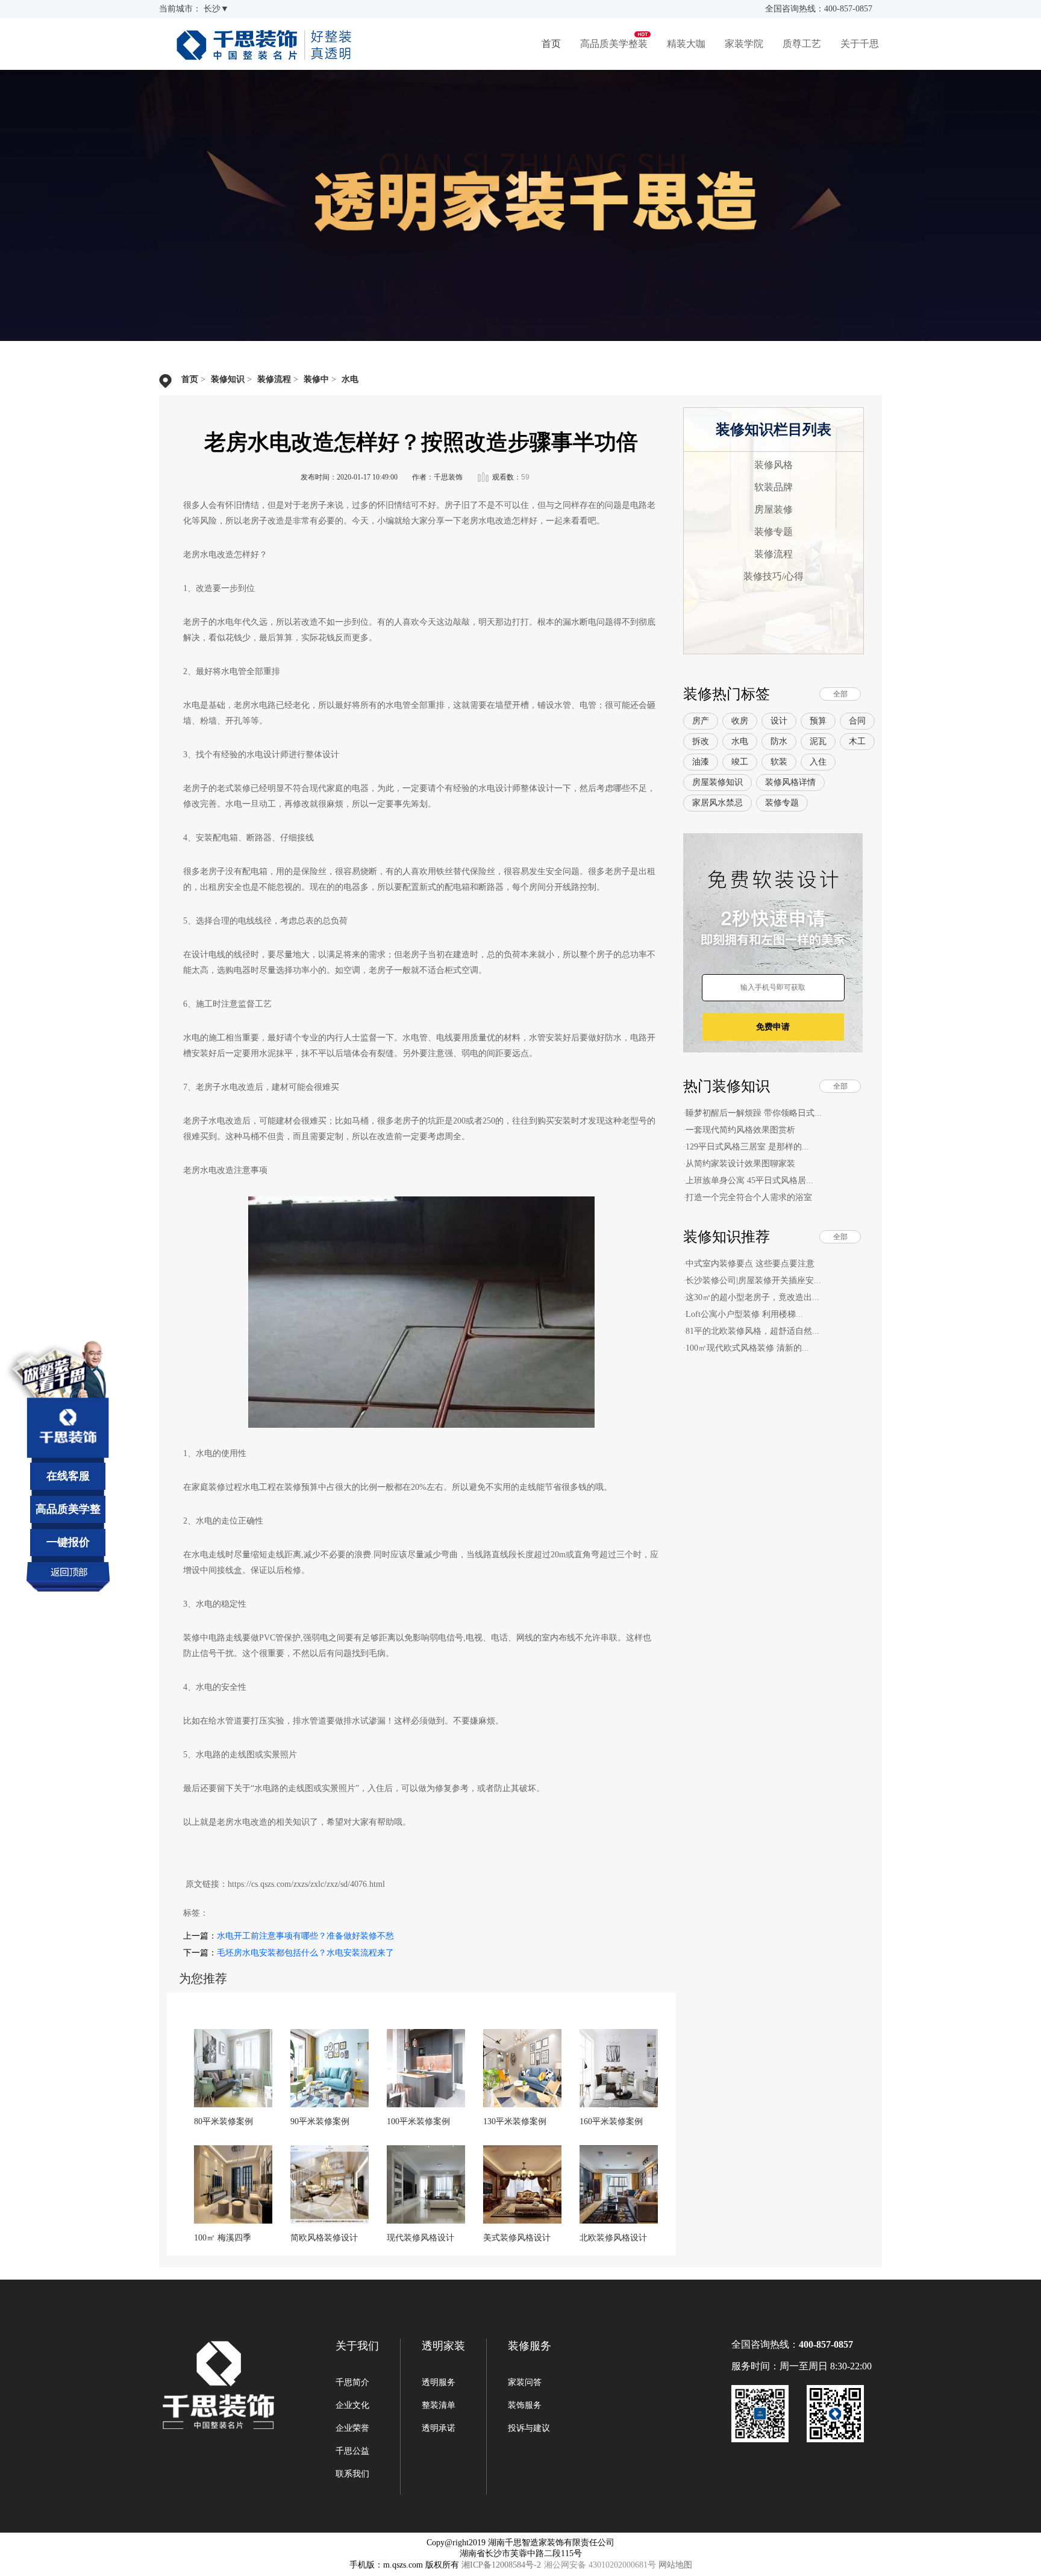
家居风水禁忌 (717, 803)
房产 (701, 721)
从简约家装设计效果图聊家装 (740, 1164)
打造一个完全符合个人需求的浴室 (749, 1197)
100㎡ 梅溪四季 (223, 2238)
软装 (779, 762)
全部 (840, 694)
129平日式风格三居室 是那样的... (747, 1147)
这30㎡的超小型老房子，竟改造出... (752, 1297)
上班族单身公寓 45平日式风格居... (749, 1180)
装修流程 (274, 379)
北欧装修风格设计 (613, 2238)
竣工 (740, 762)
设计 (779, 721)
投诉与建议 (529, 2428)
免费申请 (773, 1027)
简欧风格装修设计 (324, 2238)
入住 (818, 762)
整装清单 (439, 2405)
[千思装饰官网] (264, 55)
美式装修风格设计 (517, 2238)
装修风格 (774, 465)
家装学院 (744, 44)
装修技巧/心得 (774, 576)
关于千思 (860, 44)
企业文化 (352, 2405)
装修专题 (774, 532)
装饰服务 (525, 2405)
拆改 (701, 741)
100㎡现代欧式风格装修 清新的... (747, 1348)
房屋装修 (774, 509)
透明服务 (439, 2382)
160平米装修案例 (611, 2121)
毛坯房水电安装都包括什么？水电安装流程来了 (305, 1953)
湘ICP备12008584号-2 (501, 2565)
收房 (740, 721)
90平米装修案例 (320, 2121)
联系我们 (352, 2474)
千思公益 (352, 2451)
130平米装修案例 (515, 2121)
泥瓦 (818, 741)
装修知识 (228, 379)
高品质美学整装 (614, 44)
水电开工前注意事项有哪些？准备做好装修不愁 (305, 1936)
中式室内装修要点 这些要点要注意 (750, 1264)
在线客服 (68, 1476)
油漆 (701, 762)
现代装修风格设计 (420, 2238)
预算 (818, 721)
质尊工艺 (802, 44)
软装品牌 (774, 487)
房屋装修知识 (717, 782)
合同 (857, 721)
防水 (779, 741)
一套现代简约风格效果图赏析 (740, 1130)
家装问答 (525, 2382)
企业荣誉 (352, 2428)
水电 (350, 379)
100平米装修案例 (418, 2121)
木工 (857, 741)
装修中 (316, 379)
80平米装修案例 (224, 2121)
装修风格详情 (790, 782)
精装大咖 (686, 44)
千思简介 (352, 2382)
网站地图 (675, 2565)
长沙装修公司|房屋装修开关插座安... (753, 1280)
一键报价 (68, 1542)
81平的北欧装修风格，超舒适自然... (752, 1331)
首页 (551, 44)
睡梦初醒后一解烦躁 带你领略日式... (754, 1113)
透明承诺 (439, 2428)
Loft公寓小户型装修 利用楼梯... (744, 1314)
